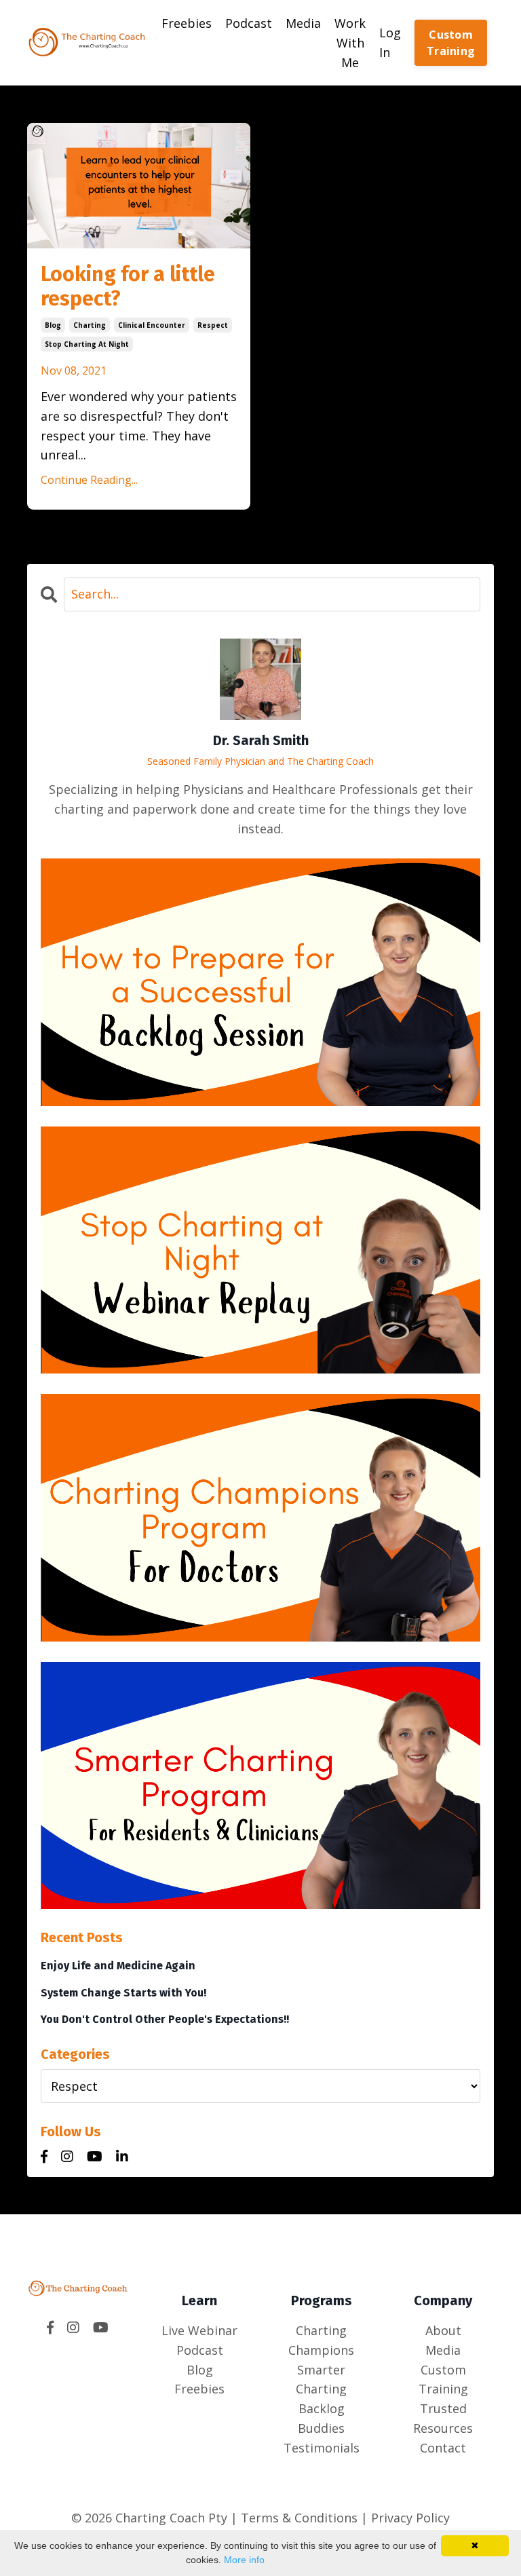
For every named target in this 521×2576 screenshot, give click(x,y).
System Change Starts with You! (123, 1993)
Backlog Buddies (321, 2418)
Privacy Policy (410, 2518)
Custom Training (451, 43)
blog (53, 325)
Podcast (249, 23)
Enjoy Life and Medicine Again (118, 1966)
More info (244, 2560)
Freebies (187, 23)
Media (303, 23)
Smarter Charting (321, 2380)
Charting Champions (321, 2340)
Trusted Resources (443, 2418)
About (443, 2330)
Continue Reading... (89, 480)
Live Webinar (199, 2330)
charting (90, 325)
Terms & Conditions (297, 2518)
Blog (200, 2370)
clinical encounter (152, 325)
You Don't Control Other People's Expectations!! (165, 2019)
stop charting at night (87, 344)
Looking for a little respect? (128, 286)
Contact (443, 2448)
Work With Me (350, 43)
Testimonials (322, 2448)
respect (213, 325)
